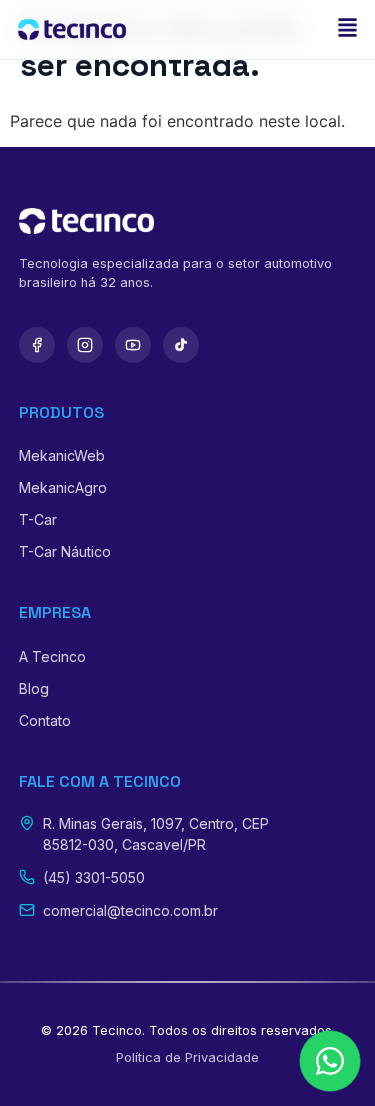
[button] (347, 29)
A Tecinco (52, 656)
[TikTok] (181, 345)
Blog (34, 688)
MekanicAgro (63, 487)
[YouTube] (133, 345)
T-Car (38, 519)
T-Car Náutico (65, 551)
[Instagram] (85, 345)
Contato (45, 720)
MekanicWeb (62, 455)
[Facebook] (37, 345)
